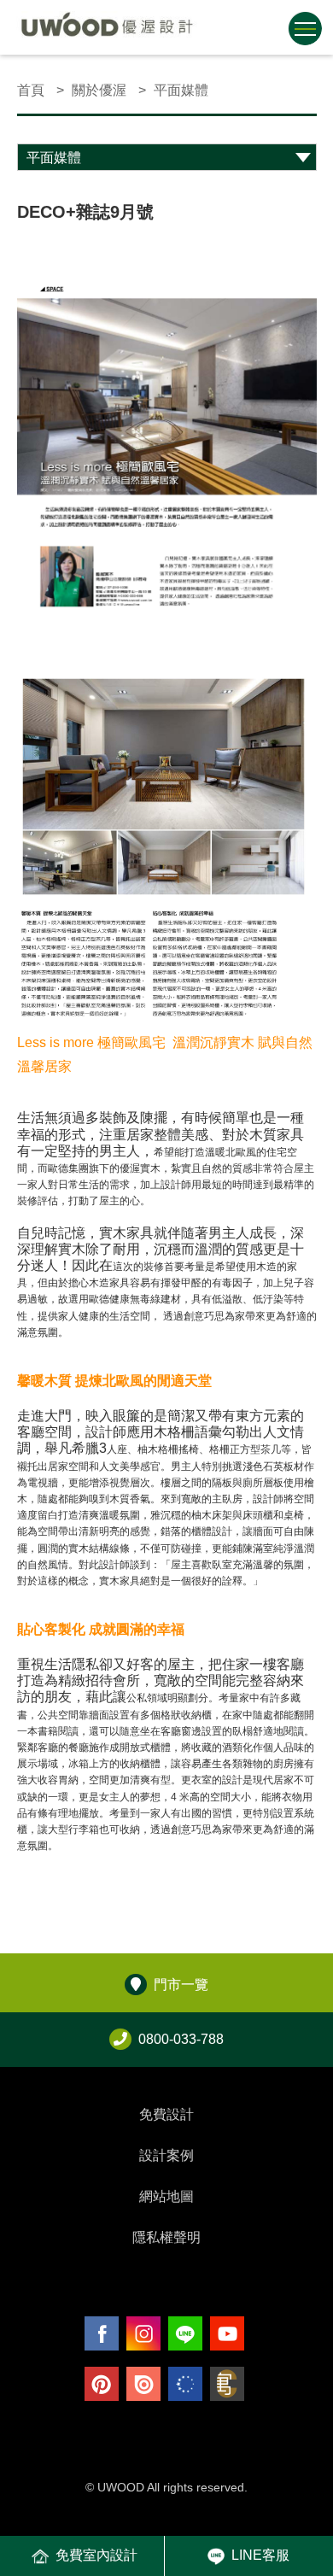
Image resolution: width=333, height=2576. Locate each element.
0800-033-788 (181, 2039)
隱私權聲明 (166, 2237)
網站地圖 (166, 2196)
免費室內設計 (96, 2555)
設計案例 (166, 2155)
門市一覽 (181, 1985)
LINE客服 (260, 2555)
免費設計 (166, 2114)
